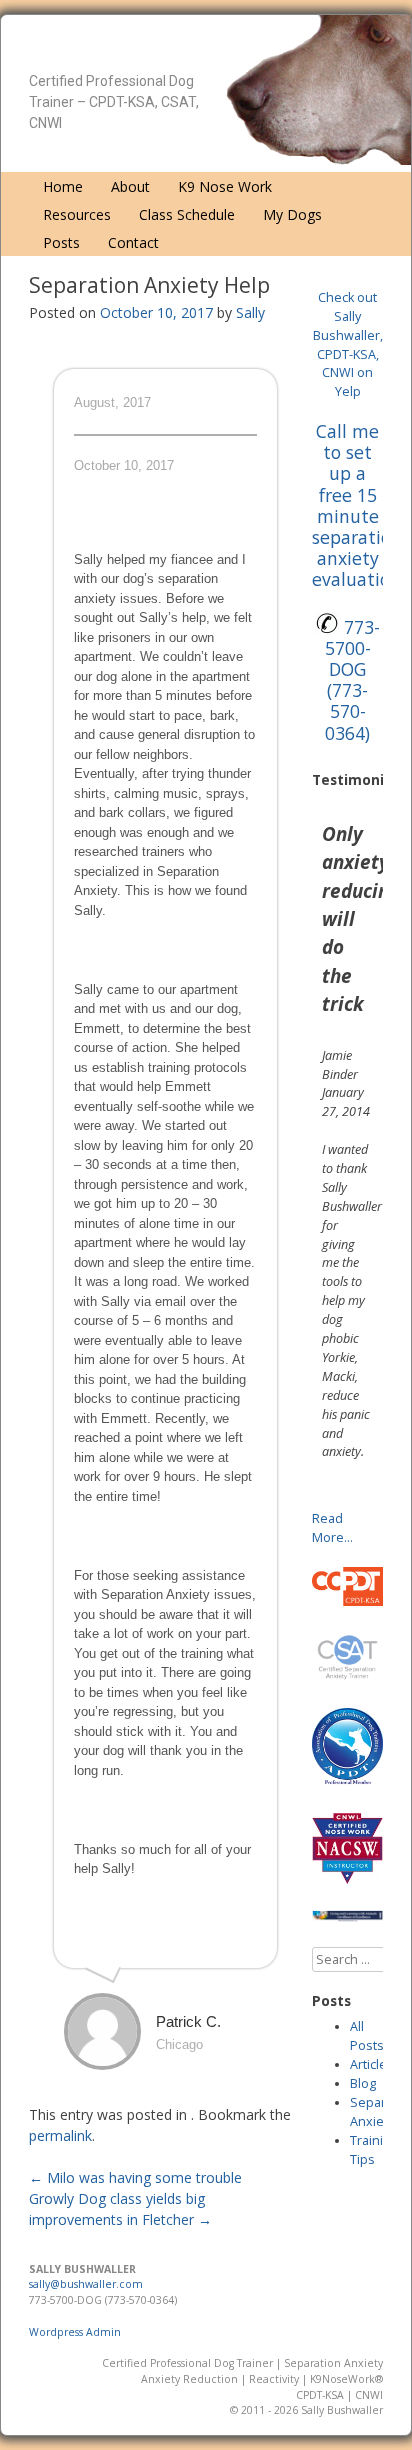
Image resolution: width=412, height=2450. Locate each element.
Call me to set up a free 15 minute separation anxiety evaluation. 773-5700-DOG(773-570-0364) (358, 581)
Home (63, 186)
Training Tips (374, 2150)
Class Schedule (187, 214)
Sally (250, 312)
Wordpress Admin (75, 2332)
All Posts (367, 2036)
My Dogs (292, 214)
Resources (77, 214)
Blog (363, 2083)
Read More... (332, 1528)
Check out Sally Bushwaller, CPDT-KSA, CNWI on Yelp (348, 344)
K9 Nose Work (225, 186)
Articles (372, 2064)
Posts (61, 242)
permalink (60, 2135)
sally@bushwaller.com (86, 2284)
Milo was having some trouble (135, 2177)
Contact (133, 242)
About (130, 186)
